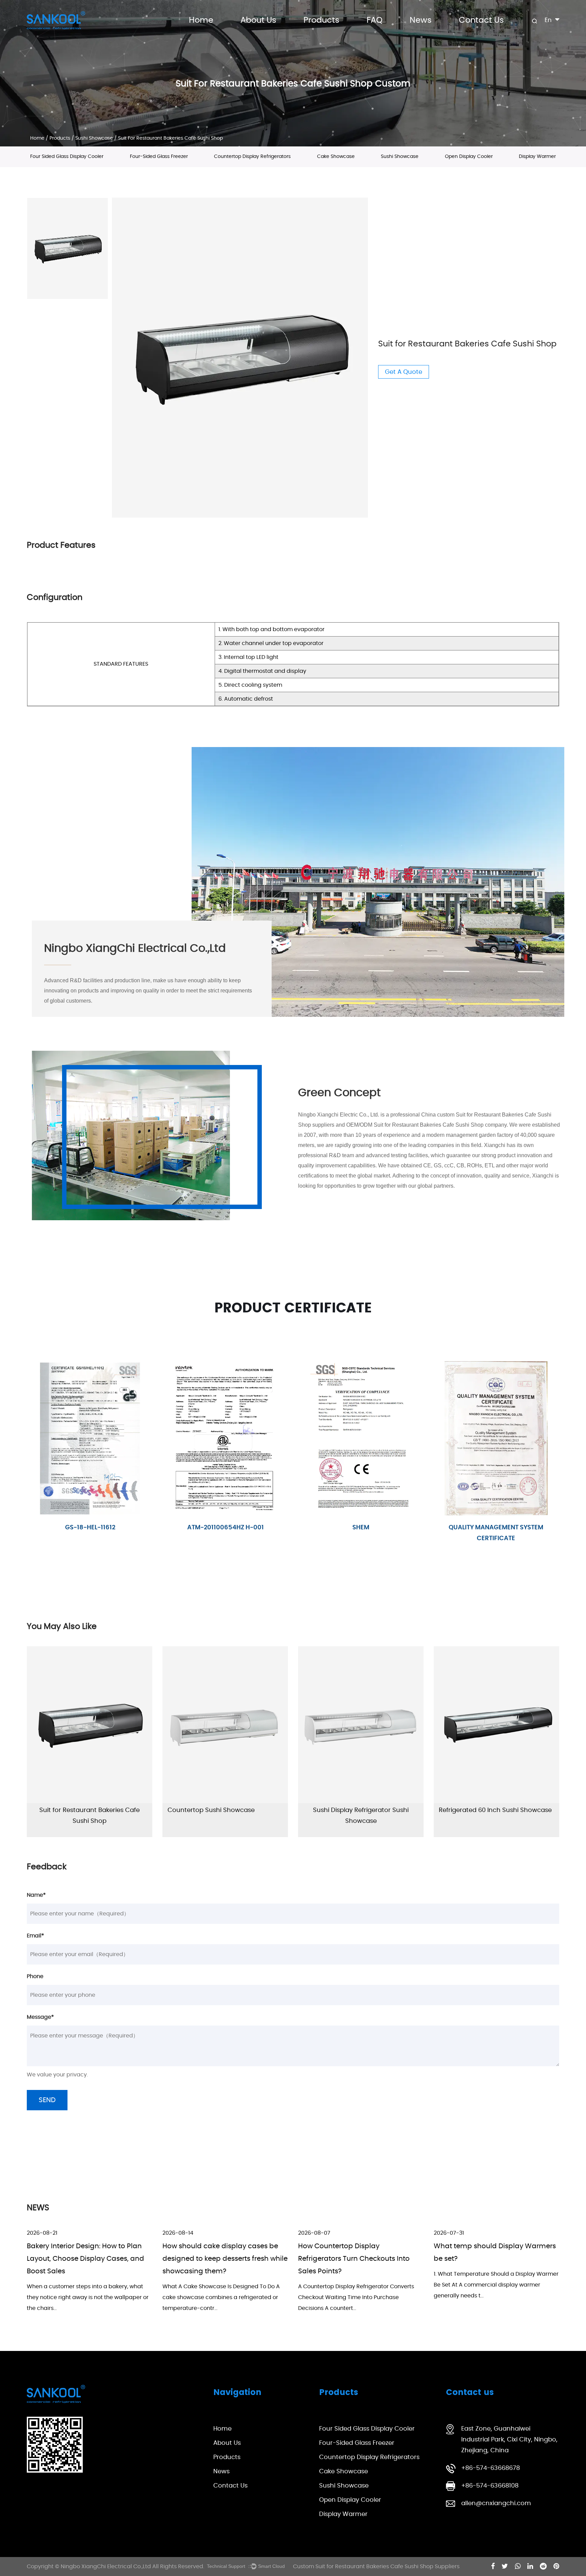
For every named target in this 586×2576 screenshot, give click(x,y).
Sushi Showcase (94, 138)
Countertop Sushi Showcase (211, 1810)
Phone (35, 1976)
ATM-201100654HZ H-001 (496, 1527)
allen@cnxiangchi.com (496, 2503)
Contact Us (481, 20)
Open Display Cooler (469, 157)
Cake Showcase (336, 157)
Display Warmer (537, 157)
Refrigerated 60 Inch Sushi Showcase (495, 1810)
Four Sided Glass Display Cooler (67, 157)
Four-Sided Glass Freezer (159, 157)
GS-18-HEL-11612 (361, 1527)
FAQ (375, 20)
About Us (258, 20)
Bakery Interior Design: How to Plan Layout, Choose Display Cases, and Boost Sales (85, 2259)
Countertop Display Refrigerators (252, 157)
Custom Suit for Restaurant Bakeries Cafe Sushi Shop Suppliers (376, 2567)
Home (201, 20)
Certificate (226, 1527)
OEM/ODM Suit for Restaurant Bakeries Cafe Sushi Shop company (426, 1125)
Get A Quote (404, 372)
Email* (35, 1936)
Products (321, 20)
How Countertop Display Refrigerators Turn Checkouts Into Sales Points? (354, 2259)
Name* (36, 1895)
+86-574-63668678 (491, 2468)
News (421, 20)
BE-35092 (90, 1527)
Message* (40, 2017)
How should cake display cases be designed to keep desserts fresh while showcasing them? (225, 2259)
